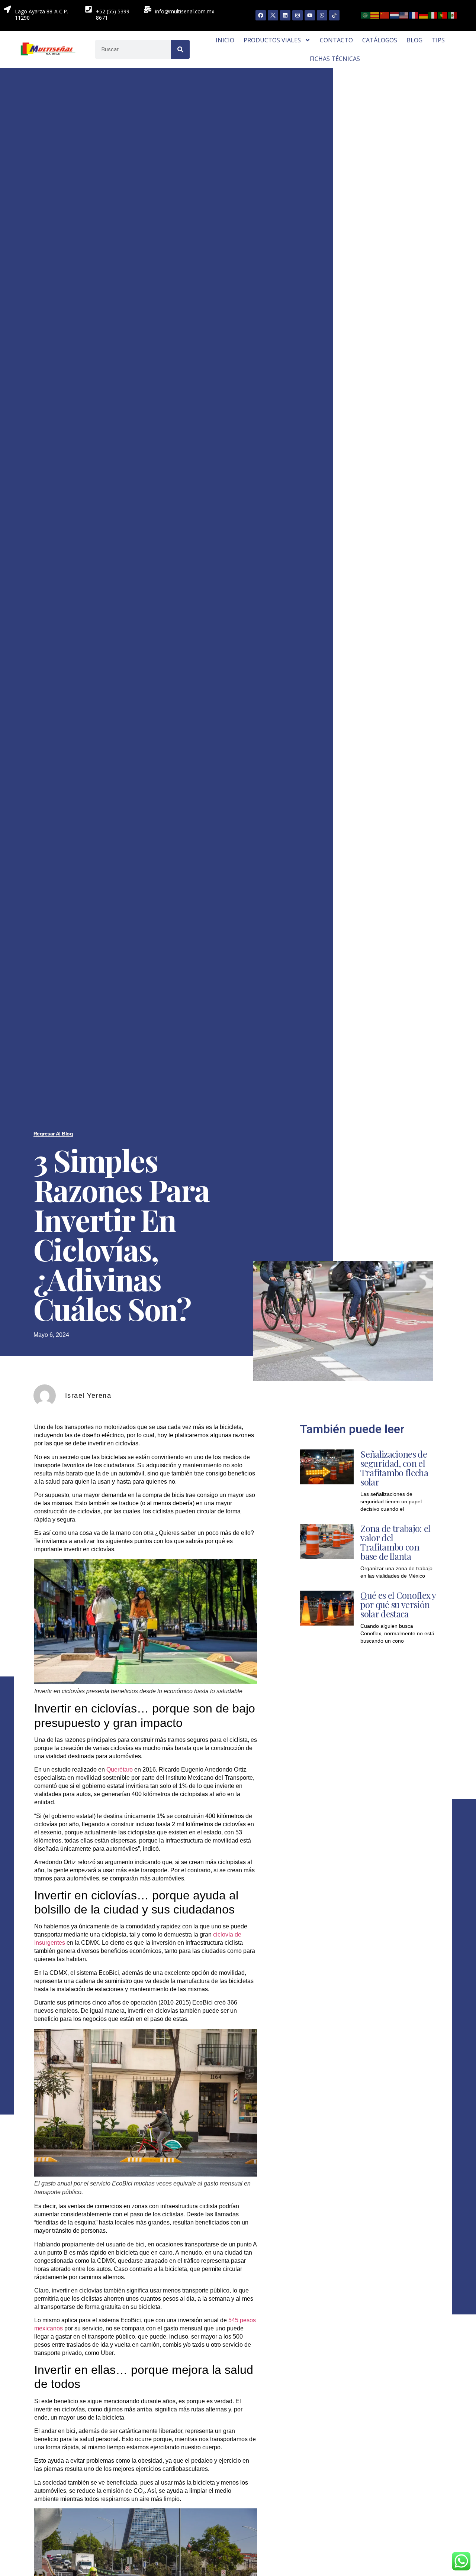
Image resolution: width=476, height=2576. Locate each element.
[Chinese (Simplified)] (385, 14)
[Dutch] (395, 14)
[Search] (180, 49)
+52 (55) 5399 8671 (113, 14)
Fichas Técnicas (335, 59)
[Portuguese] (443, 14)
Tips (438, 40)
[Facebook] (261, 15)
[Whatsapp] (322, 15)
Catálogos (380, 40)
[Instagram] (297, 15)
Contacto (336, 40)
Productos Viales (272, 40)
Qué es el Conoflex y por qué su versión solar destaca (398, 1604)
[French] (414, 14)
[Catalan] (375, 14)
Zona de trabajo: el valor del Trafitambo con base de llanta (395, 1542)
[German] (424, 14)
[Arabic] (366, 14)
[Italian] (433, 14)
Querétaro (120, 1770)
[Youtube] (310, 15)
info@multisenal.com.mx (185, 11)
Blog (414, 40)
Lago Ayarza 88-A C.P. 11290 (41, 14)
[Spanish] (453, 14)
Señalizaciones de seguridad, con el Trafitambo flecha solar (394, 1468)
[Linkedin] (285, 15)
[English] (404, 14)
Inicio (225, 40)
